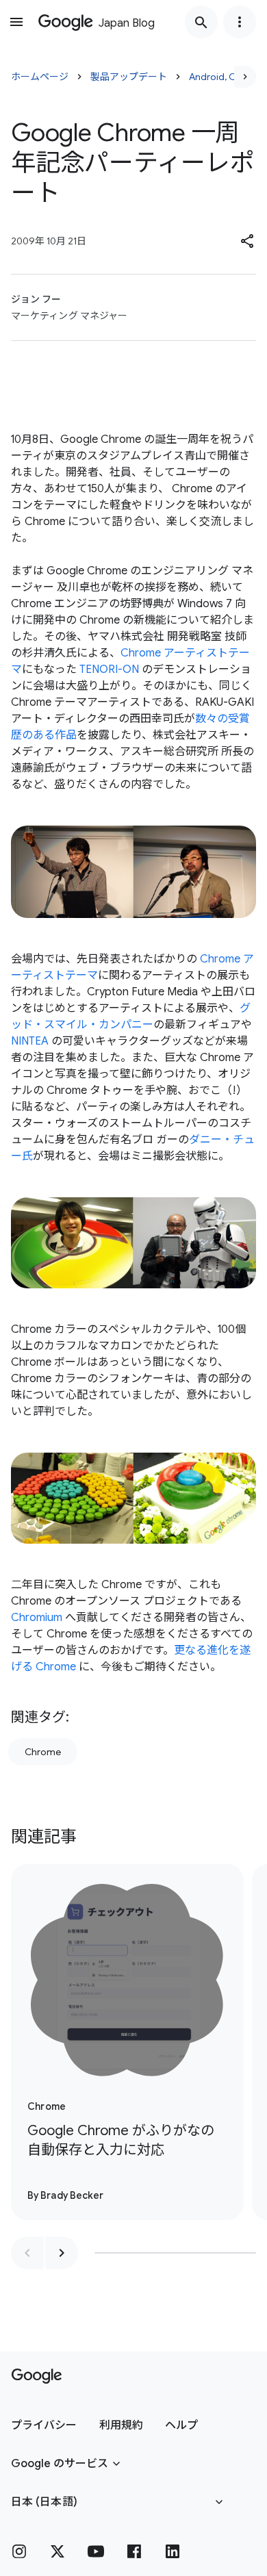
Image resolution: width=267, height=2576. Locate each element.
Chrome (43, 1752)
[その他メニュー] (240, 22)
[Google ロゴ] (37, 2376)
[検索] (201, 22)
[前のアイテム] (27, 2253)
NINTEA (30, 1041)
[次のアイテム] (62, 2253)
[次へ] (245, 77)
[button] (248, 241)
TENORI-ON (109, 669)
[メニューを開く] (16, 22)
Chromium (37, 1618)
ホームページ (40, 77)
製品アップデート (129, 77)
